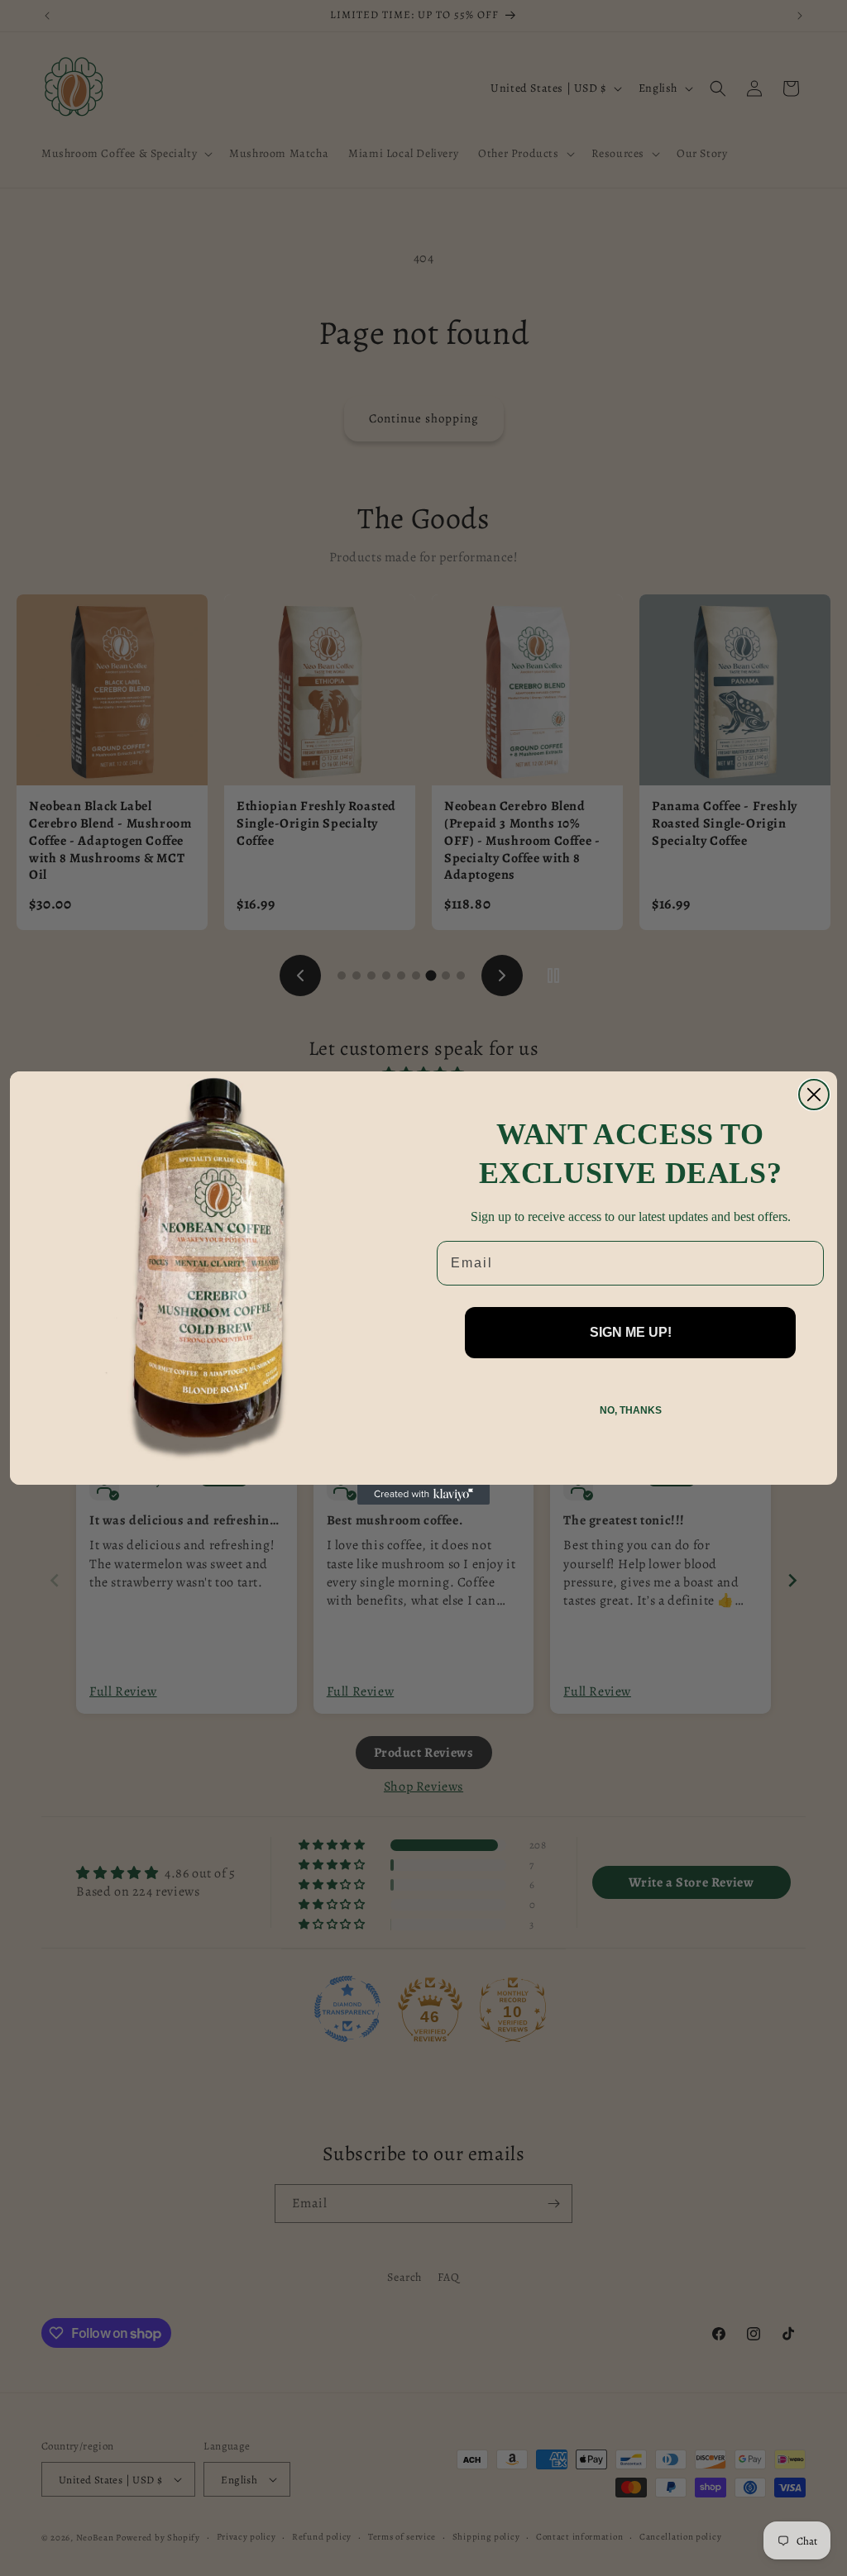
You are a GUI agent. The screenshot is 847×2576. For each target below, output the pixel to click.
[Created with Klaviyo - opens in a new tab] (423, 1495)
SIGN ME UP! (631, 1332)
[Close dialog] (814, 1095)
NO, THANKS (631, 1410)
